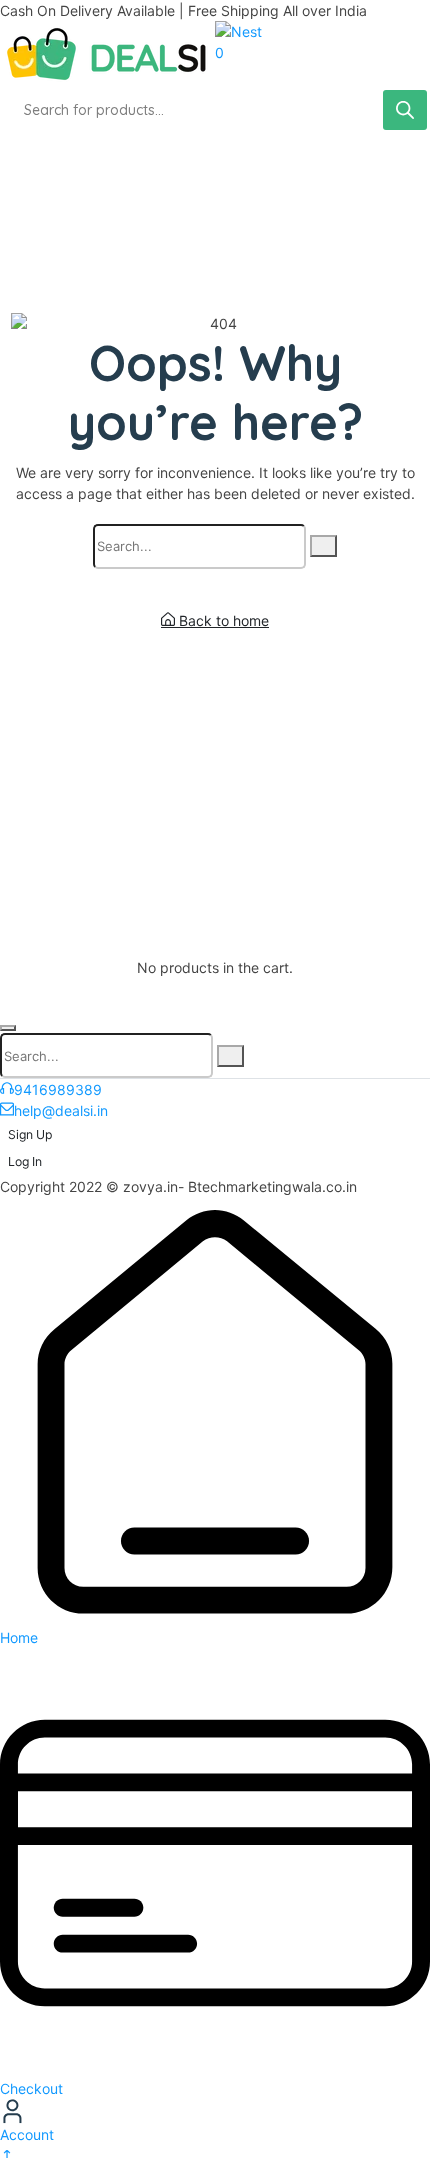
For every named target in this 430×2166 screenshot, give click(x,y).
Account (27, 2134)
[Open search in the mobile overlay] (215, 110)
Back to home (222, 620)
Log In (25, 1161)
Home (19, 1637)
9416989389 (58, 1089)
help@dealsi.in (61, 1110)
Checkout (31, 2088)
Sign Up (30, 1134)
